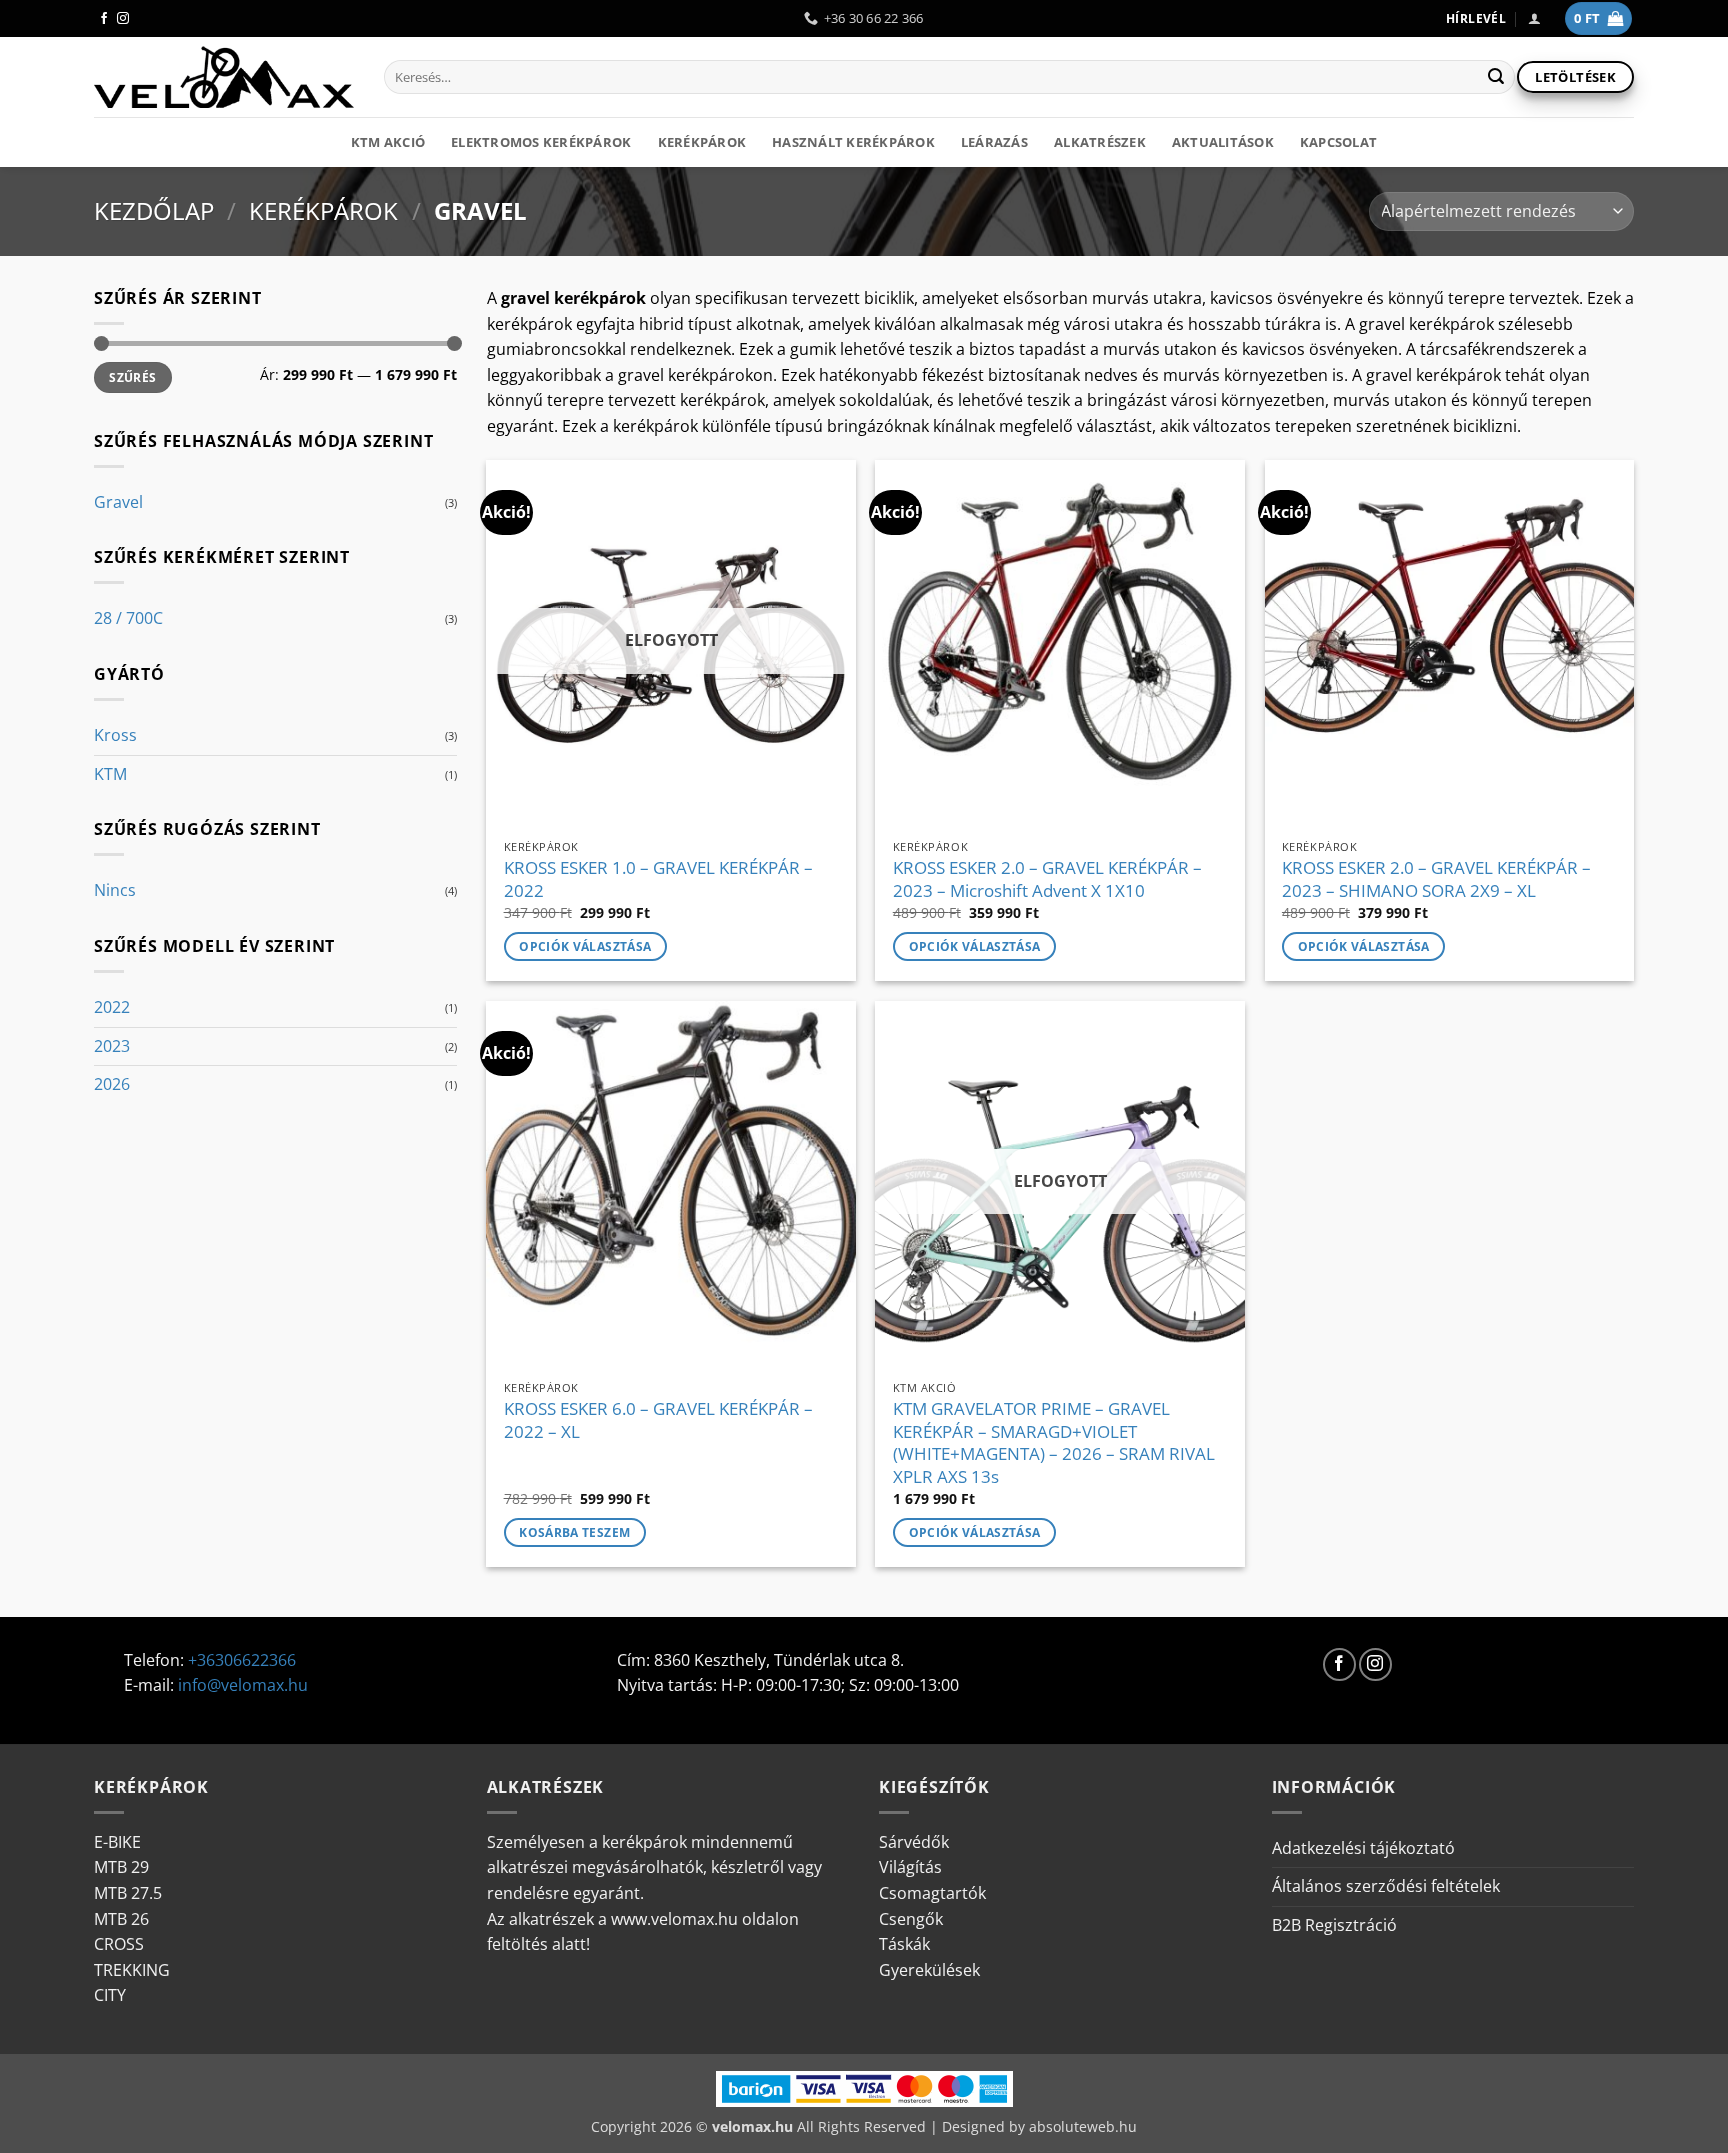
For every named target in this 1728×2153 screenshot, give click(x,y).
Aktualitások (1223, 142)
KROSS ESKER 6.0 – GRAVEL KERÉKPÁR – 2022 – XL (658, 1420)
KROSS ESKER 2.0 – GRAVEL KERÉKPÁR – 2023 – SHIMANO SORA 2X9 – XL (1436, 879)
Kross (115, 735)
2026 (112, 1084)
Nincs (115, 890)
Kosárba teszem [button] (574, 1532)
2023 (112, 1046)
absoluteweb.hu (1083, 2126)
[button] (1534, 18)
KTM (110, 774)
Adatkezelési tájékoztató (1363, 1848)
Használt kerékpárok (853, 142)
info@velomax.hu (243, 1685)
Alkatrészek (1100, 142)
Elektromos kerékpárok (541, 142)
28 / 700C (128, 618)
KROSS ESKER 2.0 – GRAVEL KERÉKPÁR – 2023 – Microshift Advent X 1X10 (1047, 879)
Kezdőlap (154, 210)
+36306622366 (242, 1660)
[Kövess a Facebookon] (104, 19)
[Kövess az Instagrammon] (123, 19)
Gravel (118, 502)
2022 (112, 1007)
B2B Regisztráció (1334, 1925)
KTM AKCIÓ (388, 142)
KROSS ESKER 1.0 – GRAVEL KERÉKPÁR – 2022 (658, 879)
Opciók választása (585, 946)
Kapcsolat (1338, 142)
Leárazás (994, 142)
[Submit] (1496, 77)
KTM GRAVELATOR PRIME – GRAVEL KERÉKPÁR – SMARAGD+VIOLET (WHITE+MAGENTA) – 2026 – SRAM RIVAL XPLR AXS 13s (1054, 1442)
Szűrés (132, 377)
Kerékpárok (702, 142)
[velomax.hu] (224, 77)
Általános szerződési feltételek (1386, 1886)
